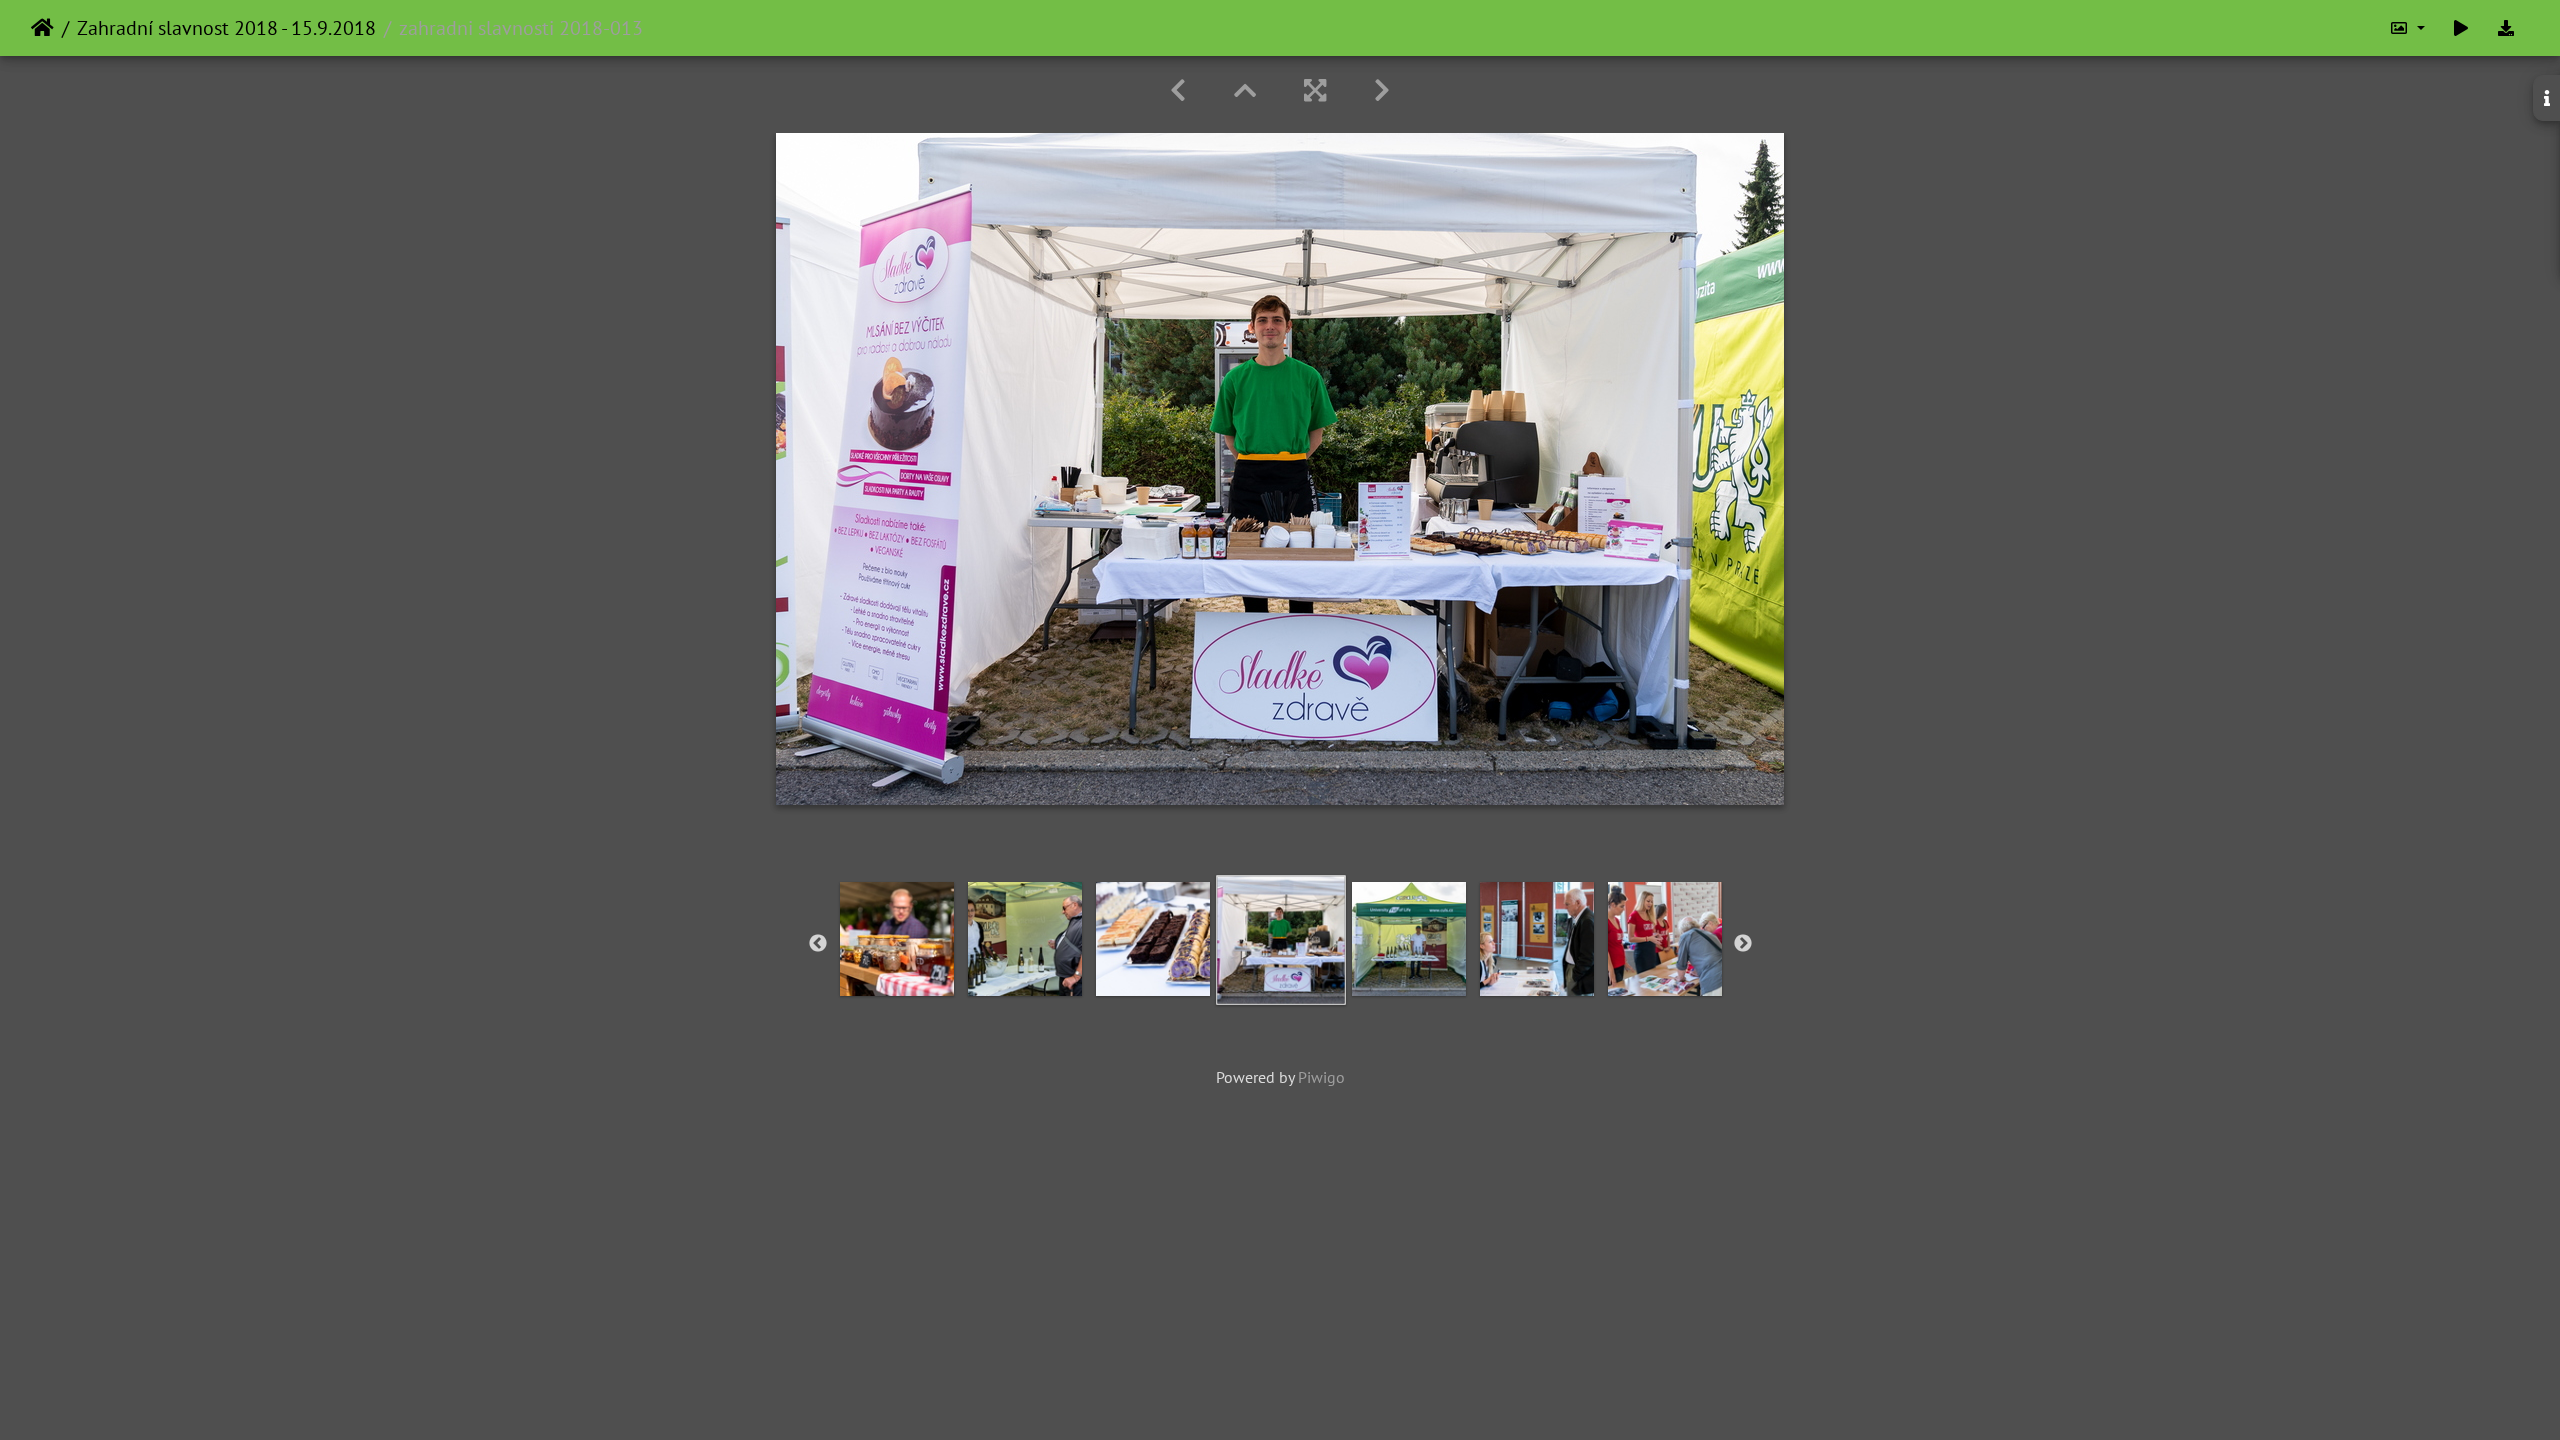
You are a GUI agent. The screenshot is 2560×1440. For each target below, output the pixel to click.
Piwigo (1321, 1077)
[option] (897, 939)
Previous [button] (818, 944)
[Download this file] (2506, 28)
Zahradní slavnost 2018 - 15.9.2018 (226, 28)
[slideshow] (2461, 28)
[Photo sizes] (2407, 28)
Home (42, 28)
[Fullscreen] (1315, 90)
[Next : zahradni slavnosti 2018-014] (1382, 90)
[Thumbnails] (1245, 90)
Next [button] (1743, 944)
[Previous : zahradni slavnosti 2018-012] (1178, 90)
